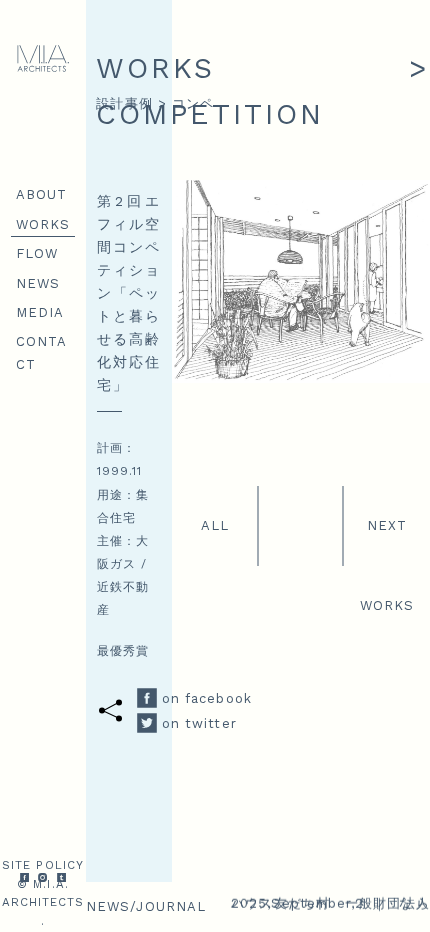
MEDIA (40, 312)
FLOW (37, 253)
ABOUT (42, 194)
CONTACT (42, 353)
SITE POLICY (43, 865)
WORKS (43, 224)
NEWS (38, 283)
